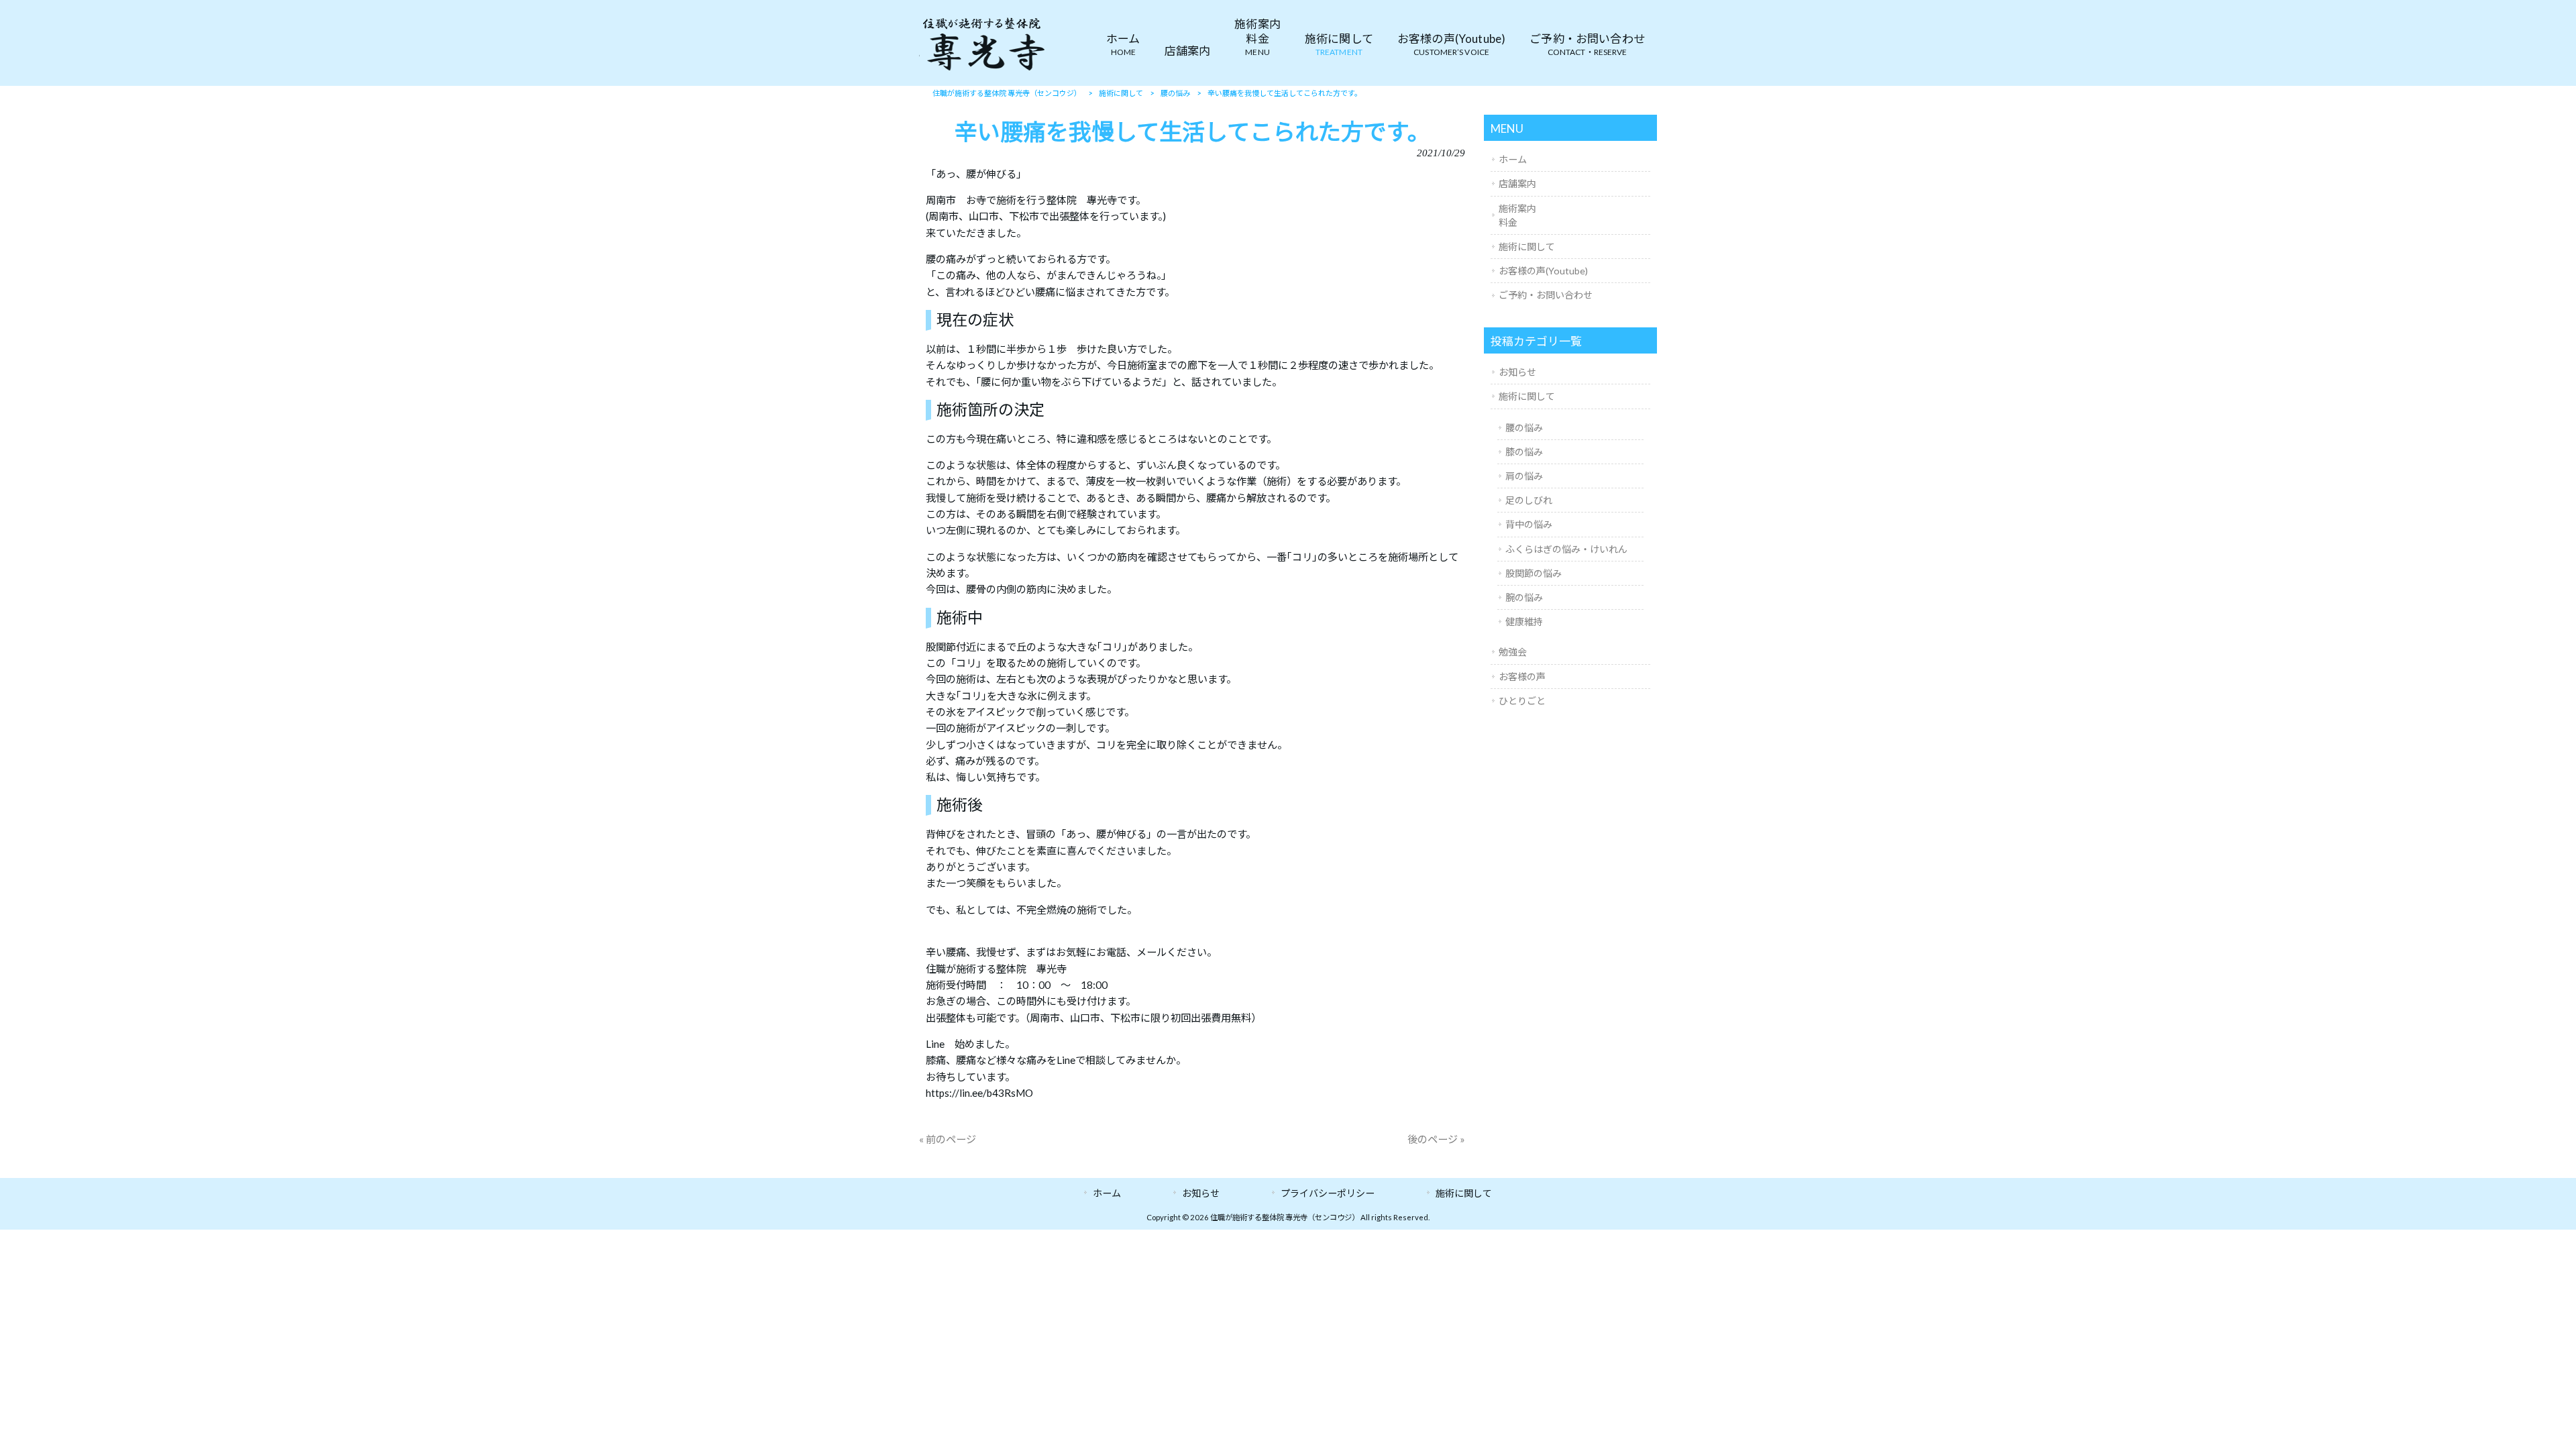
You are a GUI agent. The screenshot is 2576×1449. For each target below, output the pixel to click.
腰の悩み (1524, 428)
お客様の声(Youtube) (1543, 271)
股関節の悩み (1534, 573)
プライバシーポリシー (1328, 1193)
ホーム (1513, 159)
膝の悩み (1524, 452)
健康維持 (1524, 622)
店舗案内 (1517, 183)
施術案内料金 (1517, 215)
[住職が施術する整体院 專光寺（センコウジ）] (983, 70)
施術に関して (1527, 247)
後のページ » (1436, 1139)
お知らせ (1517, 372)
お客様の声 (1522, 677)
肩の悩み (1524, 476)
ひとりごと (1522, 701)
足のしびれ (1529, 500)
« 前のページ (948, 1139)
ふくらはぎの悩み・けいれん (1566, 549)
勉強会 (1513, 652)
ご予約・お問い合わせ (1546, 295)
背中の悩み (1529, 524)
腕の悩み (1524, 597)
